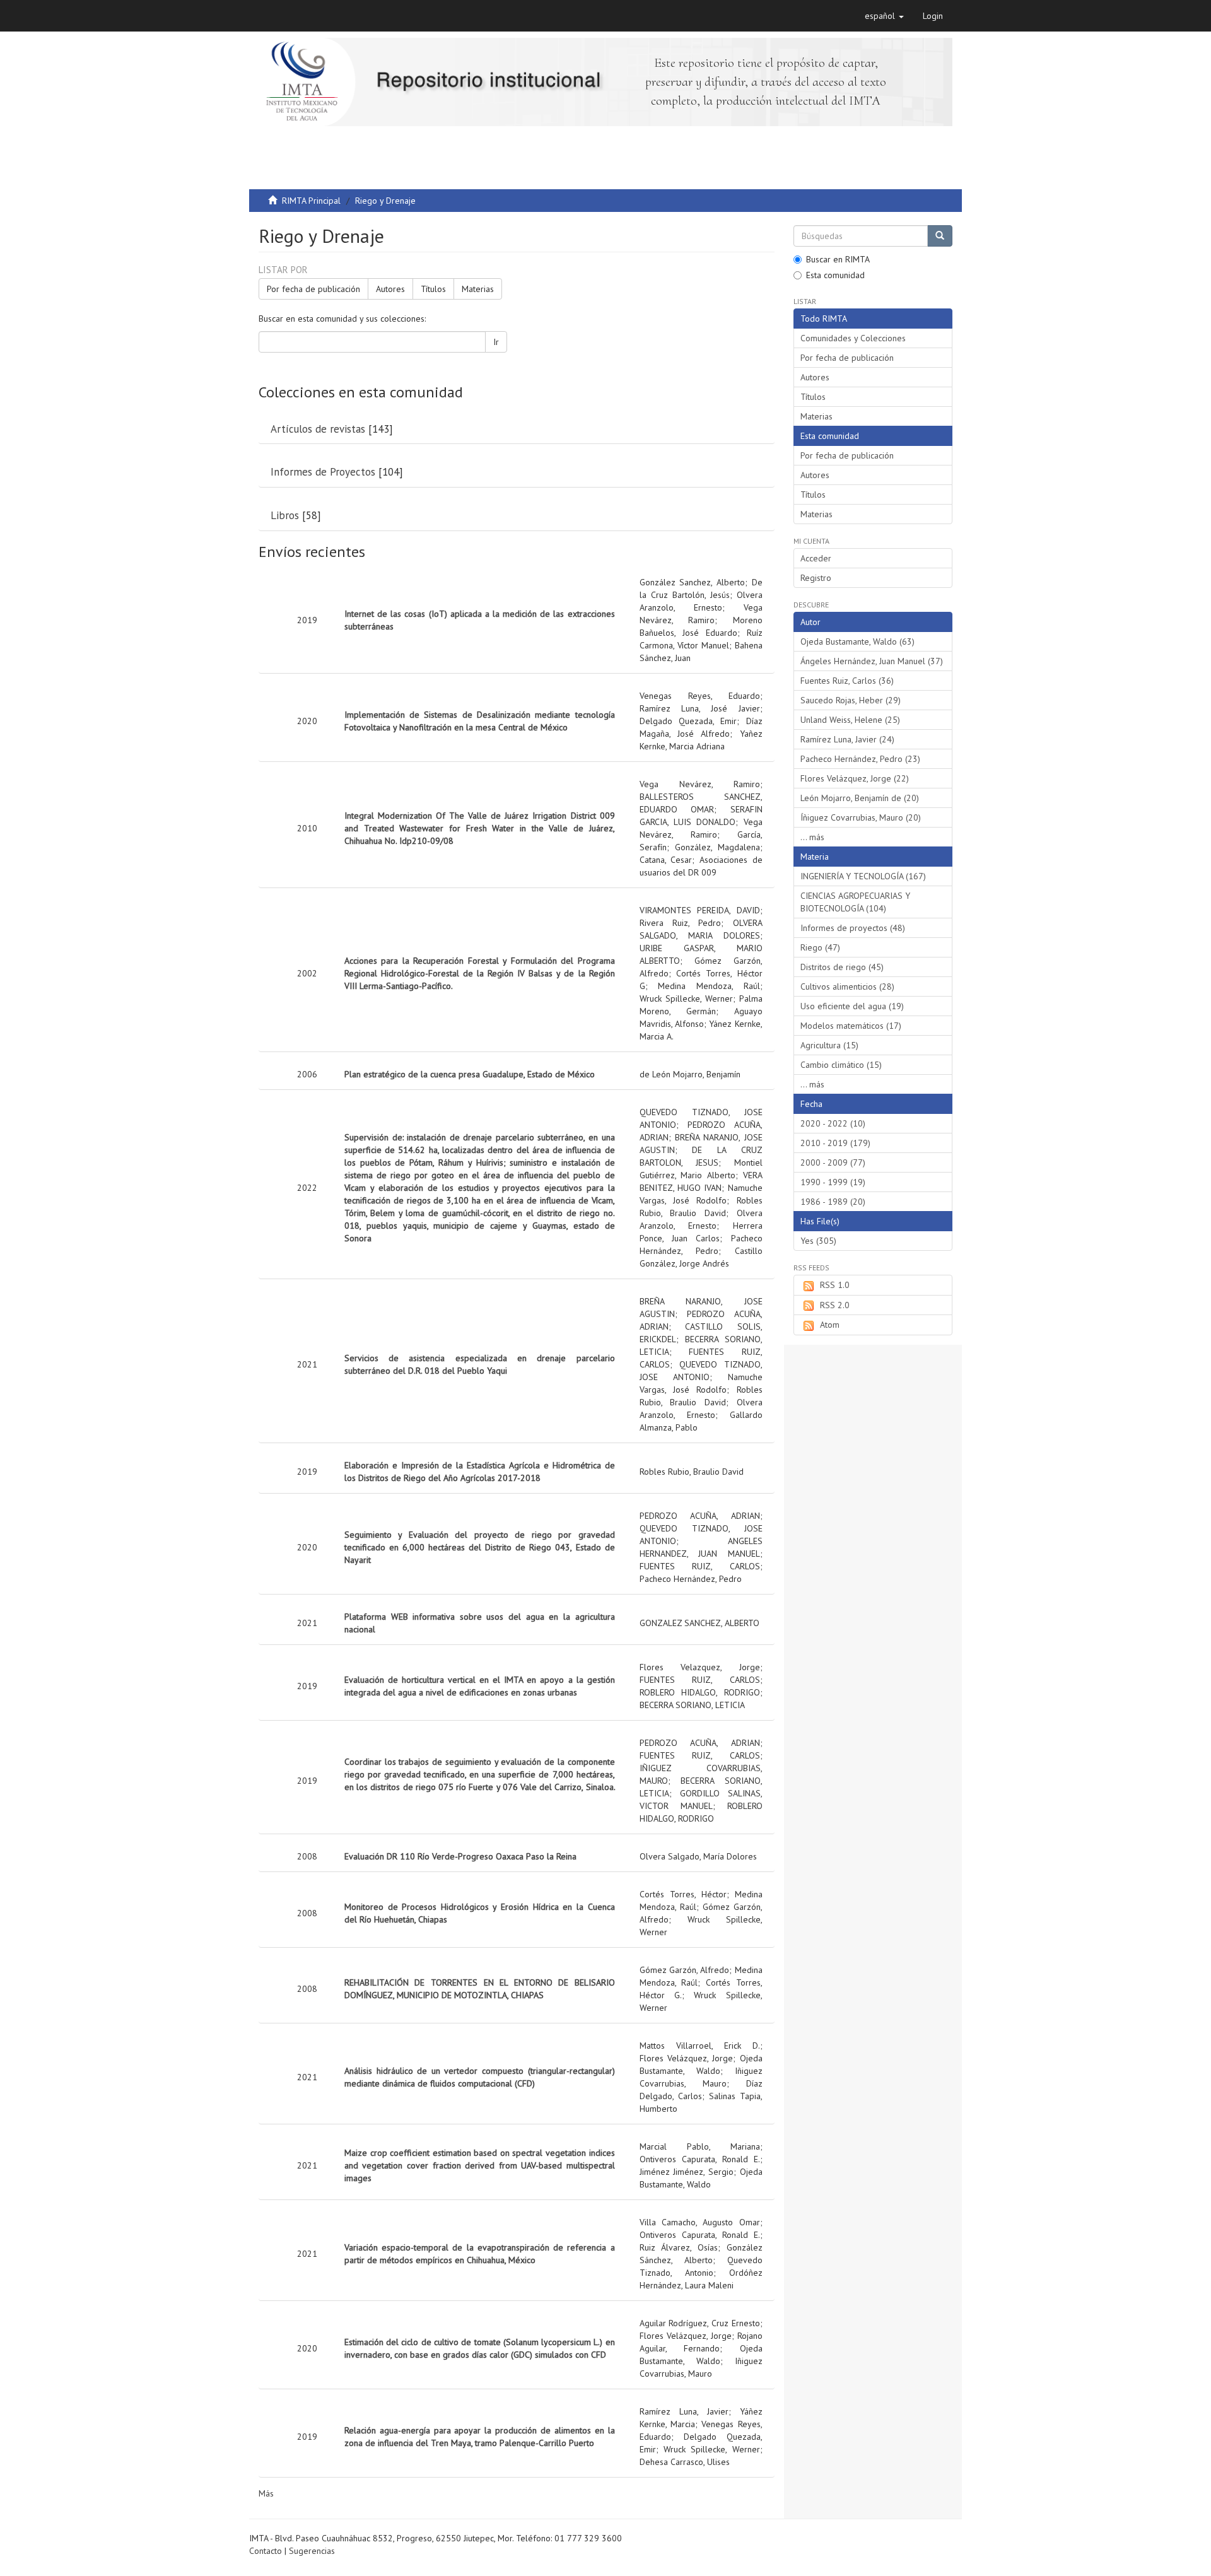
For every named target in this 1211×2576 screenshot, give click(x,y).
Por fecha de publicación (313, 289)
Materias (478, 289)
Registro (816, 578)
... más (812, 837)
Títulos (433, 289)
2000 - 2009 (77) (833, 1162)
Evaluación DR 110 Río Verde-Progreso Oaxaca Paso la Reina (460, 1856)
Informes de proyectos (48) (853, 928)
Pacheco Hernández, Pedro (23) (860, 759)
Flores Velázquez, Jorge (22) (855, 778)
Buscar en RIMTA (838, 259)
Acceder (816, 558)
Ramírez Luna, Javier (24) (847, 739)
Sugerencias (312, 2551)
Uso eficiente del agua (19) (852, 1006)
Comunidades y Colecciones (853, 338)
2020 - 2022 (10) (833, 1123)
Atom (830, 1325)
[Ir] (940, 236)
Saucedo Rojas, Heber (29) (851, 700)
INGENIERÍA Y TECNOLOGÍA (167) (863, 876)
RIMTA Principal (311, 201)
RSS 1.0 (835, 1285)
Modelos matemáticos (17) (851, 1026)
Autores (390, 289)
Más (266, 2493)
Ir (496, 342)
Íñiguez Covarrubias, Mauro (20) (861, 817)
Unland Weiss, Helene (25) (850, 720)
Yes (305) (818, 1241)
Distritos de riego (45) (842, 967)
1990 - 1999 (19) (833, 1182)
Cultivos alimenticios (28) (847, 986)
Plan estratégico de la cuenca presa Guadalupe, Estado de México (470, 1074)
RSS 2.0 (835, 1305)
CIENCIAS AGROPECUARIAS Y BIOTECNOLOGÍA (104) (855, 902)
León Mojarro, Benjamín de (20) (860, 798)
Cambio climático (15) (841, 1065)
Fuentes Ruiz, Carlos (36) (847, 681)
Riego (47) (820, 947)
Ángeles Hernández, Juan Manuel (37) (872, 661)
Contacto (266, 2551)
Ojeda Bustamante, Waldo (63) (857, 641)
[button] (884, 16)
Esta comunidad (835, 275)
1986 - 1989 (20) (833, 1202)
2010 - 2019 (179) (835, 1143)
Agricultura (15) (829, 1045)
